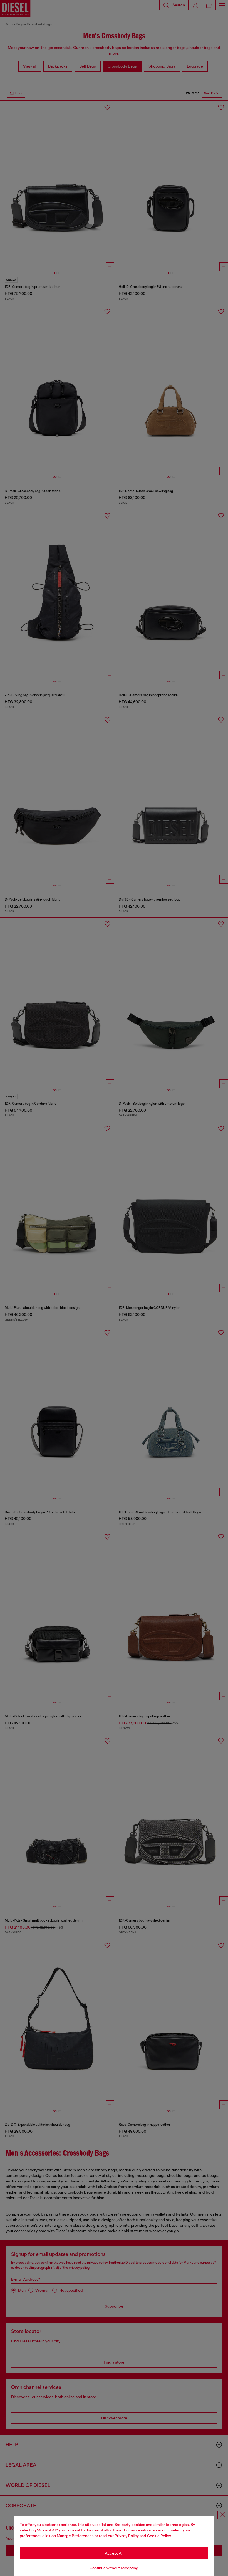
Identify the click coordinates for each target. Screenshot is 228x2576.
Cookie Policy (159, 2536)
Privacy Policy (127, 2536)
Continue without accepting (114, 2568)
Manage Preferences (75, 2536)
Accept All (114, 2553)
